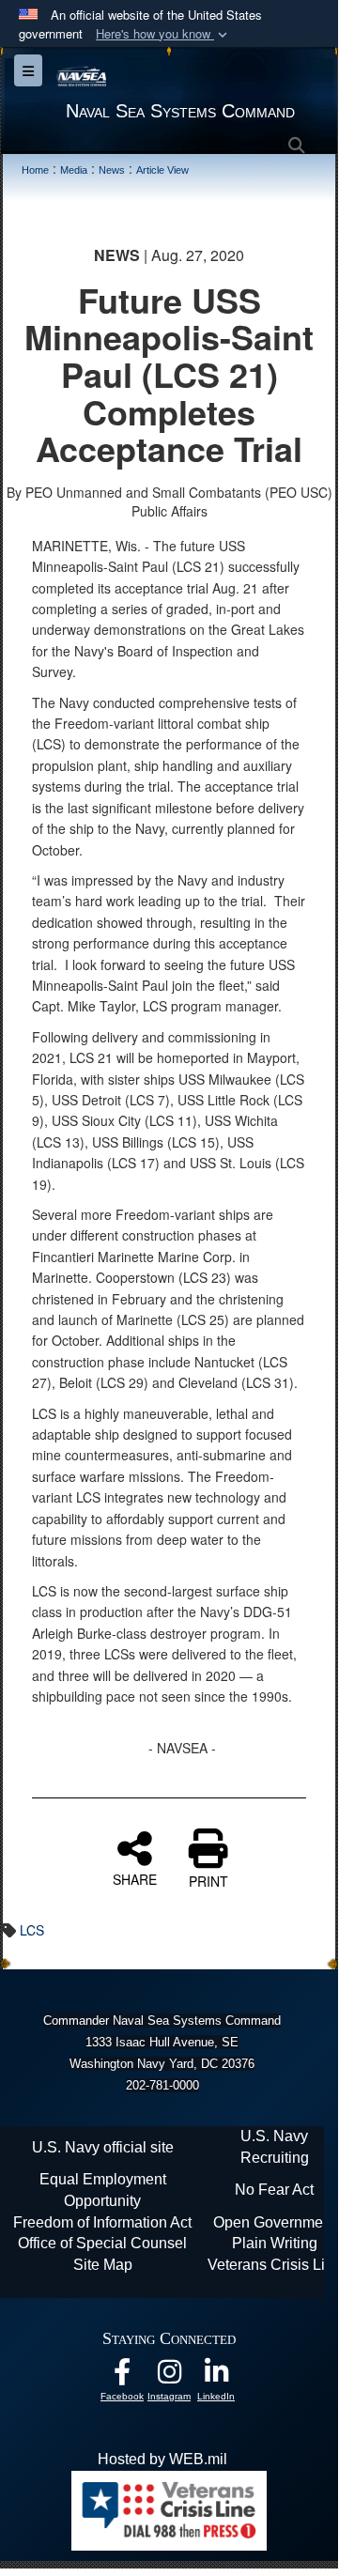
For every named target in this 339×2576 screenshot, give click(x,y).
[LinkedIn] (216, 2376)
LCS (32, 1930)
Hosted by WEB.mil (162, 2459)
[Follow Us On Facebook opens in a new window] (122, 2376)
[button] (163, 34)
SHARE (135, 1878)
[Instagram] (169, 2376)
